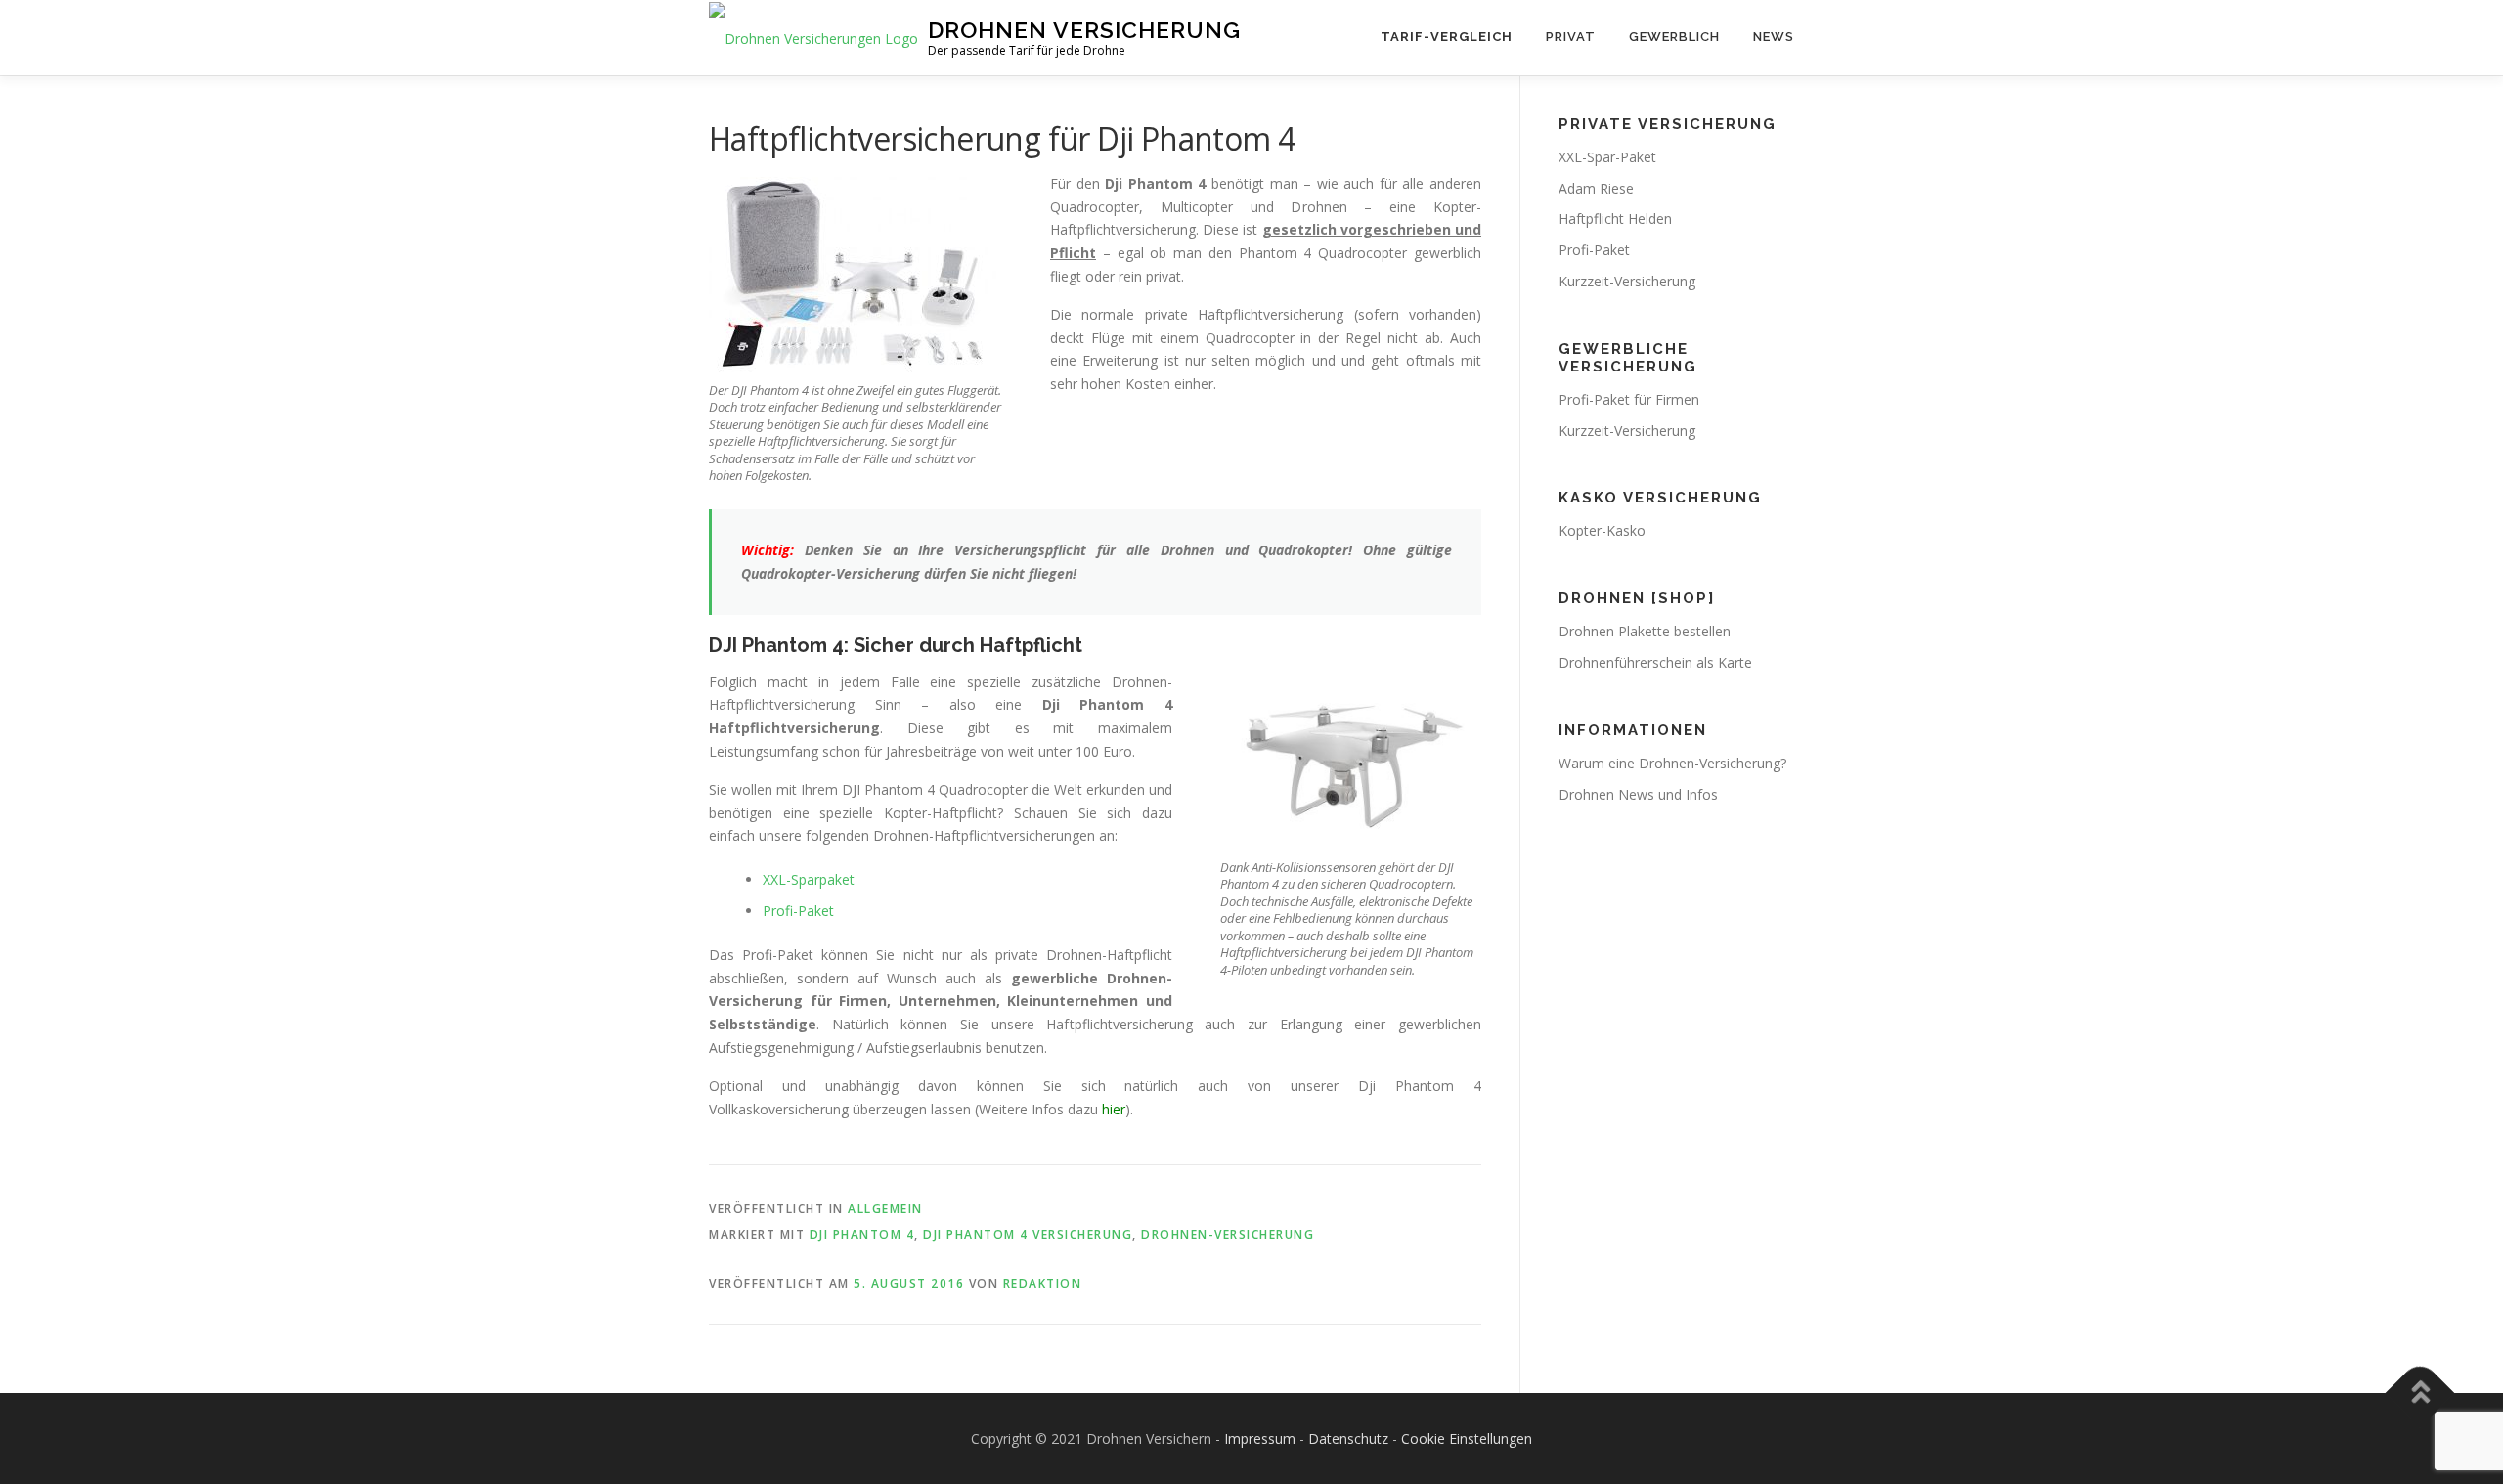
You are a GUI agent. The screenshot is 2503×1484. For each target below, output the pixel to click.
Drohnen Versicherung (1084, 30)
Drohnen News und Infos (1638, 794)
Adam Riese (1596, 188)
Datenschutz (1348, 1439)
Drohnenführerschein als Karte (1655, 662)
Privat (1571, 37)
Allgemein (885, 1209)
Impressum (1260, 1439)
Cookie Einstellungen (1467, 1439)
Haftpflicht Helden (1615, 218)
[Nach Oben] (2420, 1393)
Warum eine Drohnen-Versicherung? (1672, 763)
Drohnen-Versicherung (1228, 1234)
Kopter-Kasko (1602, 530)
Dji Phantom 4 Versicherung (1028, 1234)
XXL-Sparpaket (809, 879)
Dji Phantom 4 (862, 1234)
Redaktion (1043, 1283)
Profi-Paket (798, 911)
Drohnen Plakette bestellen (1645, 631)
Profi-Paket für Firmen (1629, 399)
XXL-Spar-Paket (1607, 157)
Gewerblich (1674, 37)
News (1774, 37)
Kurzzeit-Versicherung (1627, 281)
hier (1114, 1109)
